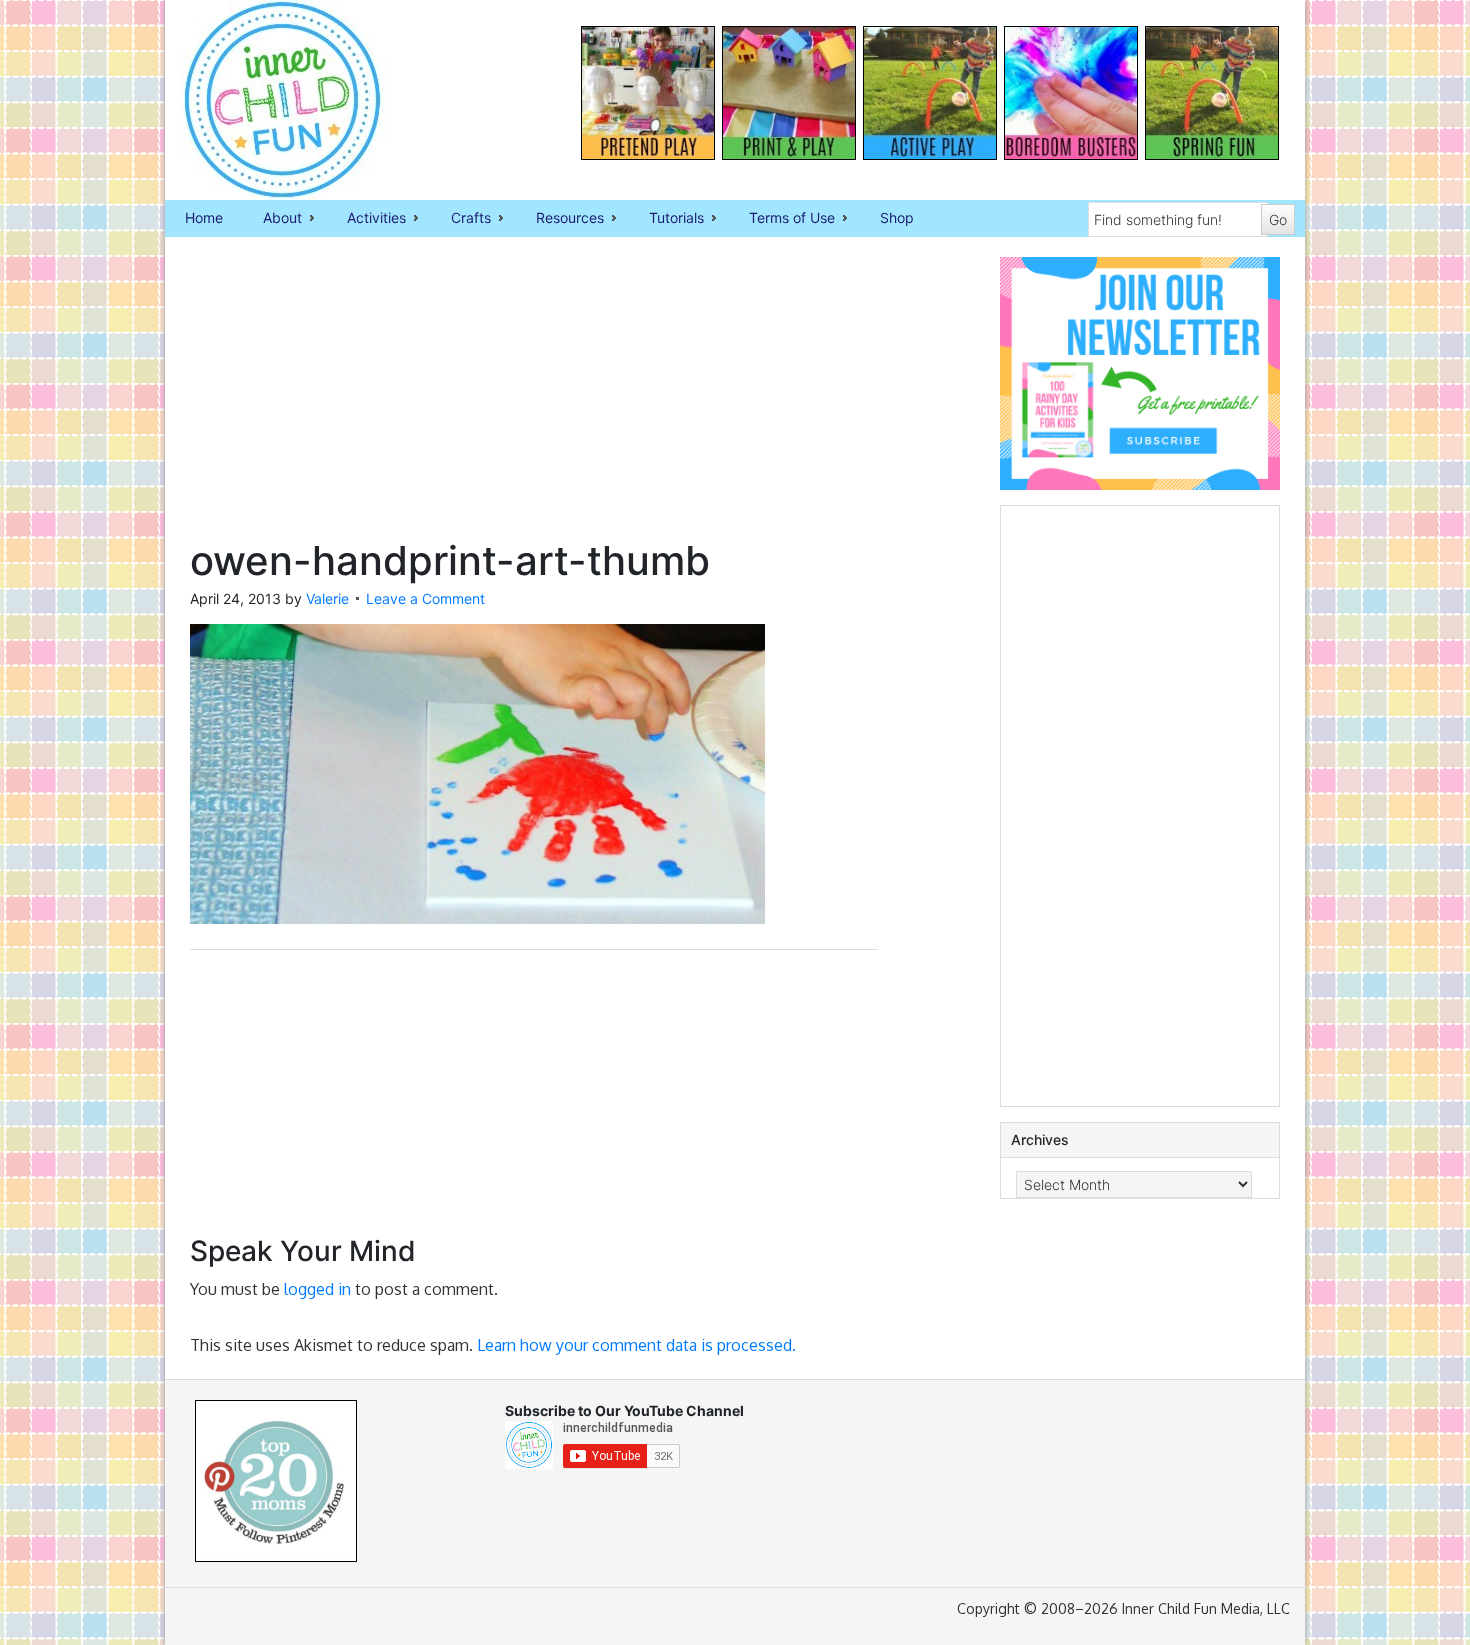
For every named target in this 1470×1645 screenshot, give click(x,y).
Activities (366, 219)
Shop (897, 217)
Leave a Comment (425, 598)
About (272, 219)
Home (204, 217)
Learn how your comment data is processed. (636, 1345)
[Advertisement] (534, 397)
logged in (317, 1289)
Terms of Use (782, 219)
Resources (560, 219)
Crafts (461, 219)
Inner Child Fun (265, 100)
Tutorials (666, 219)
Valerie (327, 598)
